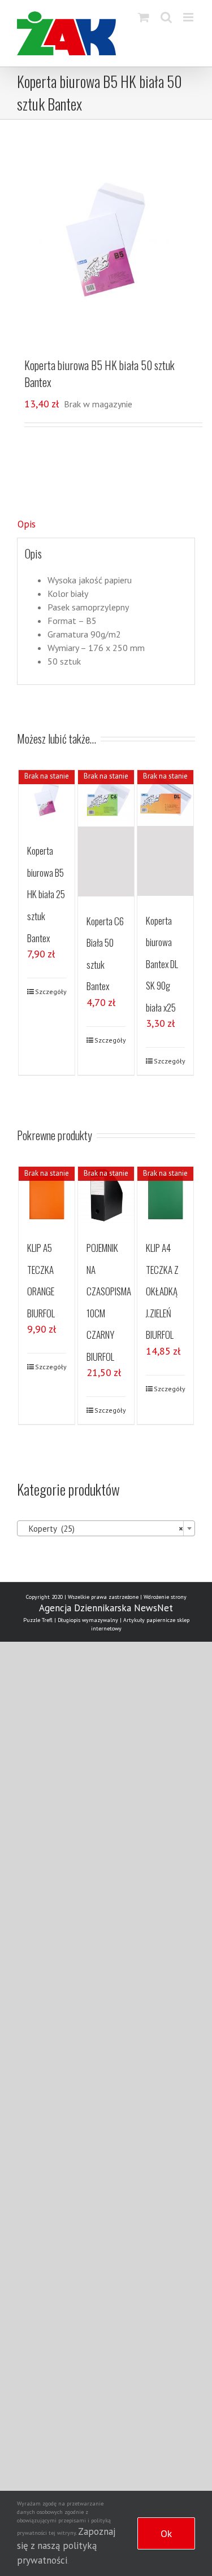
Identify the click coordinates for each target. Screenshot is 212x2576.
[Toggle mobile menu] (189, 17)
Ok (166, 2533)
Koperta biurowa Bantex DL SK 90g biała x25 (162, 964)
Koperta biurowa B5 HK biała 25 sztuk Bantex (46, 894)
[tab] (106, 525)
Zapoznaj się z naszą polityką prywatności (66, 2546)
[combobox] (106, 1528)
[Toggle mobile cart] (144, 17)
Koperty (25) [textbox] (103, 1529)
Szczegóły (51, 992)
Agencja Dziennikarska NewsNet (106, 1608)
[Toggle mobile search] (166, 17)
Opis (27, 524)
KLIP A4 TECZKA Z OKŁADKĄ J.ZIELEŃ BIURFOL (162, 1291)
